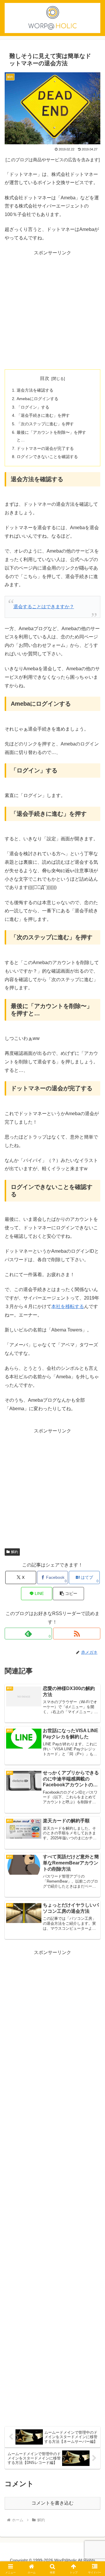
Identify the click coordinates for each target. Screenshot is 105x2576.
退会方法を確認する (35, 390)
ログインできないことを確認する (47, 457)
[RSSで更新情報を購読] (77, 1634)
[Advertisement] (52, 310)
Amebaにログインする (37, 399)
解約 (15, 1552)
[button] (68, 1594)
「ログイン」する (33, 407)
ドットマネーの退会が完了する (45, 448)
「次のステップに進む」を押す (45, 424)
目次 (45, 378)
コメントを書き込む (52, 2503)
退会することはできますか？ (44, 607)
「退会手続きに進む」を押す (43, 415)
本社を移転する (68, 1306)
